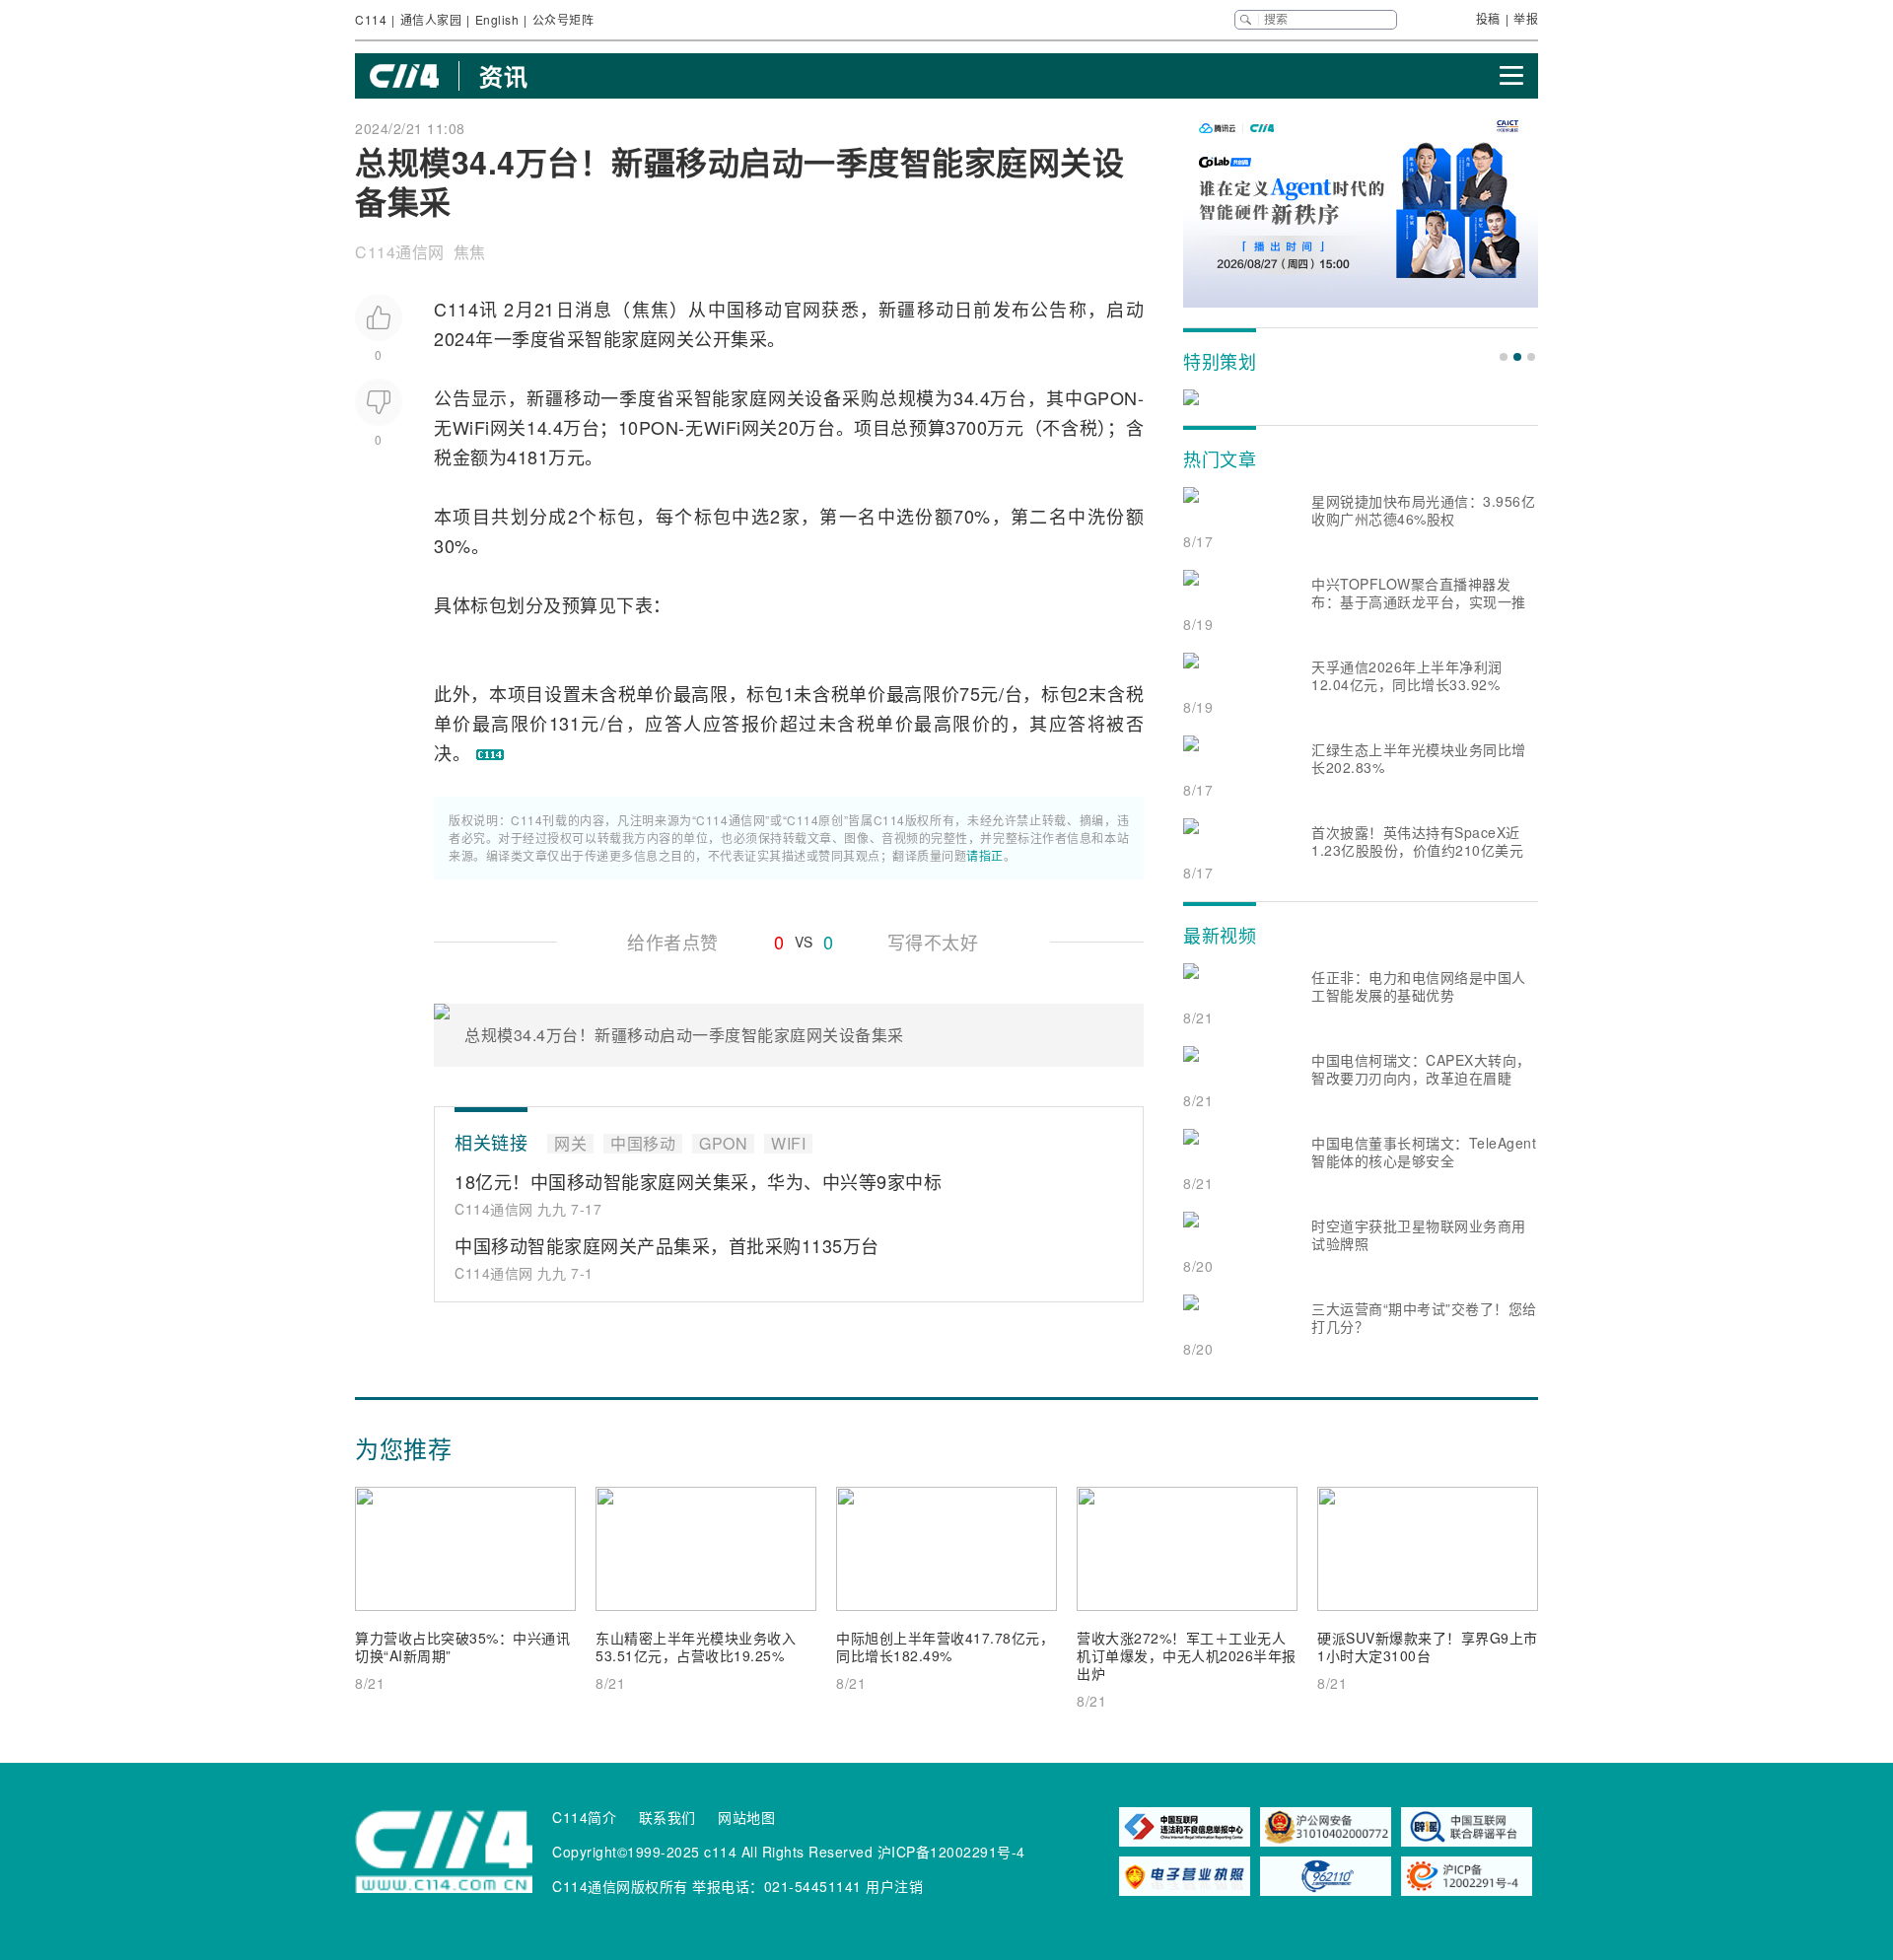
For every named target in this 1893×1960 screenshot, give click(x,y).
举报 (1526, 18)
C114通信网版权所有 (620, 1886)
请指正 (985, 855)
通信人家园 (431, 19)
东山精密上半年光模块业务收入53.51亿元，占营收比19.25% (696, 1646)
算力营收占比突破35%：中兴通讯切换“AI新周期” (462, 1646)
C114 (371, 19)
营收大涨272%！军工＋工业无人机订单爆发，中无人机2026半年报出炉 (1187, 1655)
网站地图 (746, 1817)
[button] (1504, 357)
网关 (676, 338)
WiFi (471, 427)
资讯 (503, 76)
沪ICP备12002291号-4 (951, 1852)
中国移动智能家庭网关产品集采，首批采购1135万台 (667, 1245)
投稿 (1488, 18)
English (497, 19)
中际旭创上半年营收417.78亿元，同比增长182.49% (945, 1646)
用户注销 (894, 1886)
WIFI (788, 1144)
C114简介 (584, 1817)
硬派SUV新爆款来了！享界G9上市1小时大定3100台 (1428, 1646)
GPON (1111, 397)
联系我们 (667, 1817)
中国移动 (746, 309)
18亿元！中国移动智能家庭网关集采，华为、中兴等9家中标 (698, 1181)
